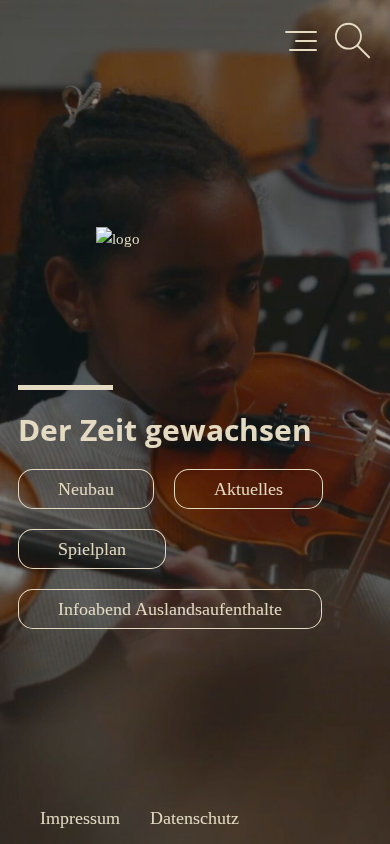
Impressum (80, 818)
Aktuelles (248, 489)
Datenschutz (194, 818)
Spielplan (92, 549)
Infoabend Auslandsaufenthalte (170, 609)
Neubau (86, 489)
